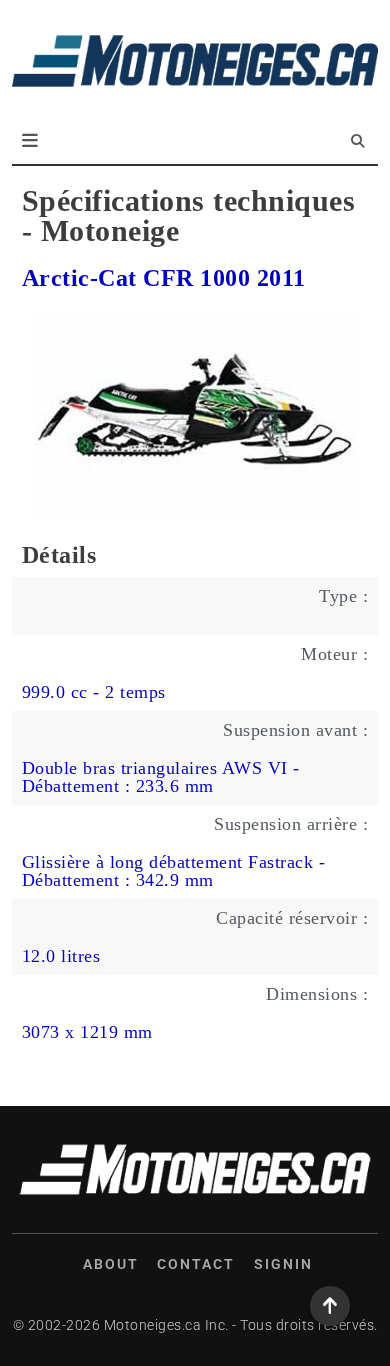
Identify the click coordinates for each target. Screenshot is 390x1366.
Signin (283, 1264)
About (111, 1264)
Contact (196, 1264)
